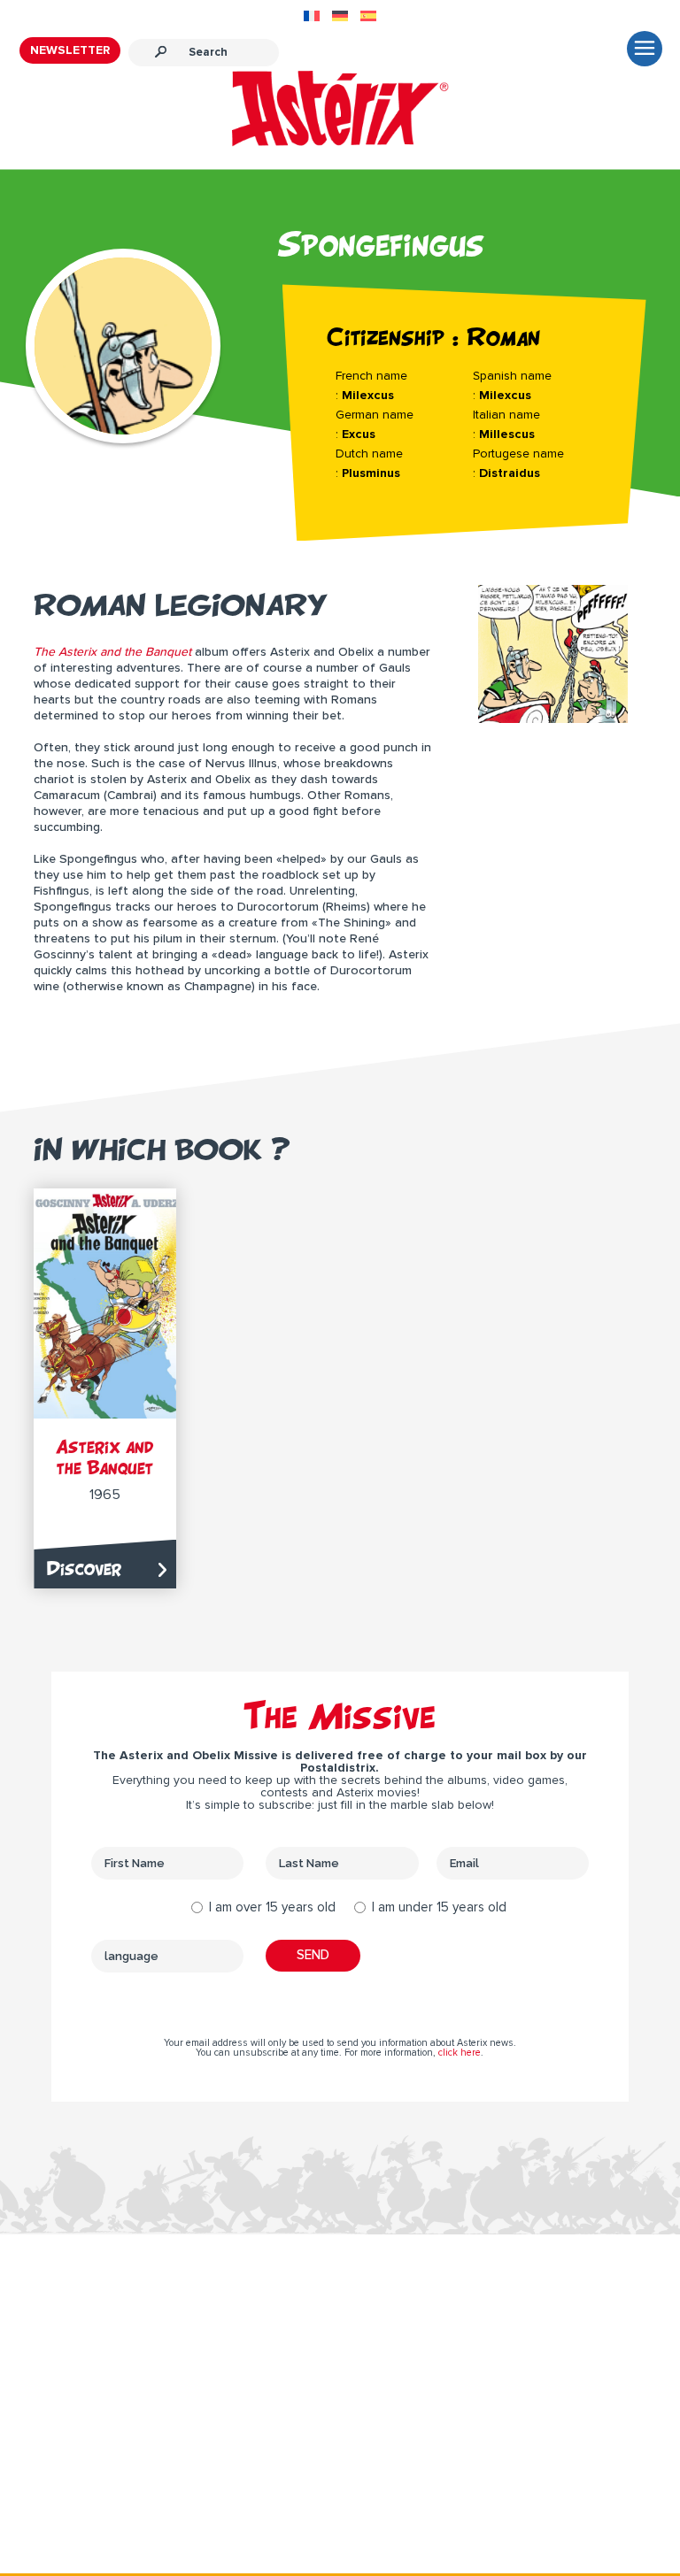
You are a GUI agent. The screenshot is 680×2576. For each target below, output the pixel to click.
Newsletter (70, 50)
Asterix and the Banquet (105, 1457)
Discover (84, 1569)
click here (460, 2053)
